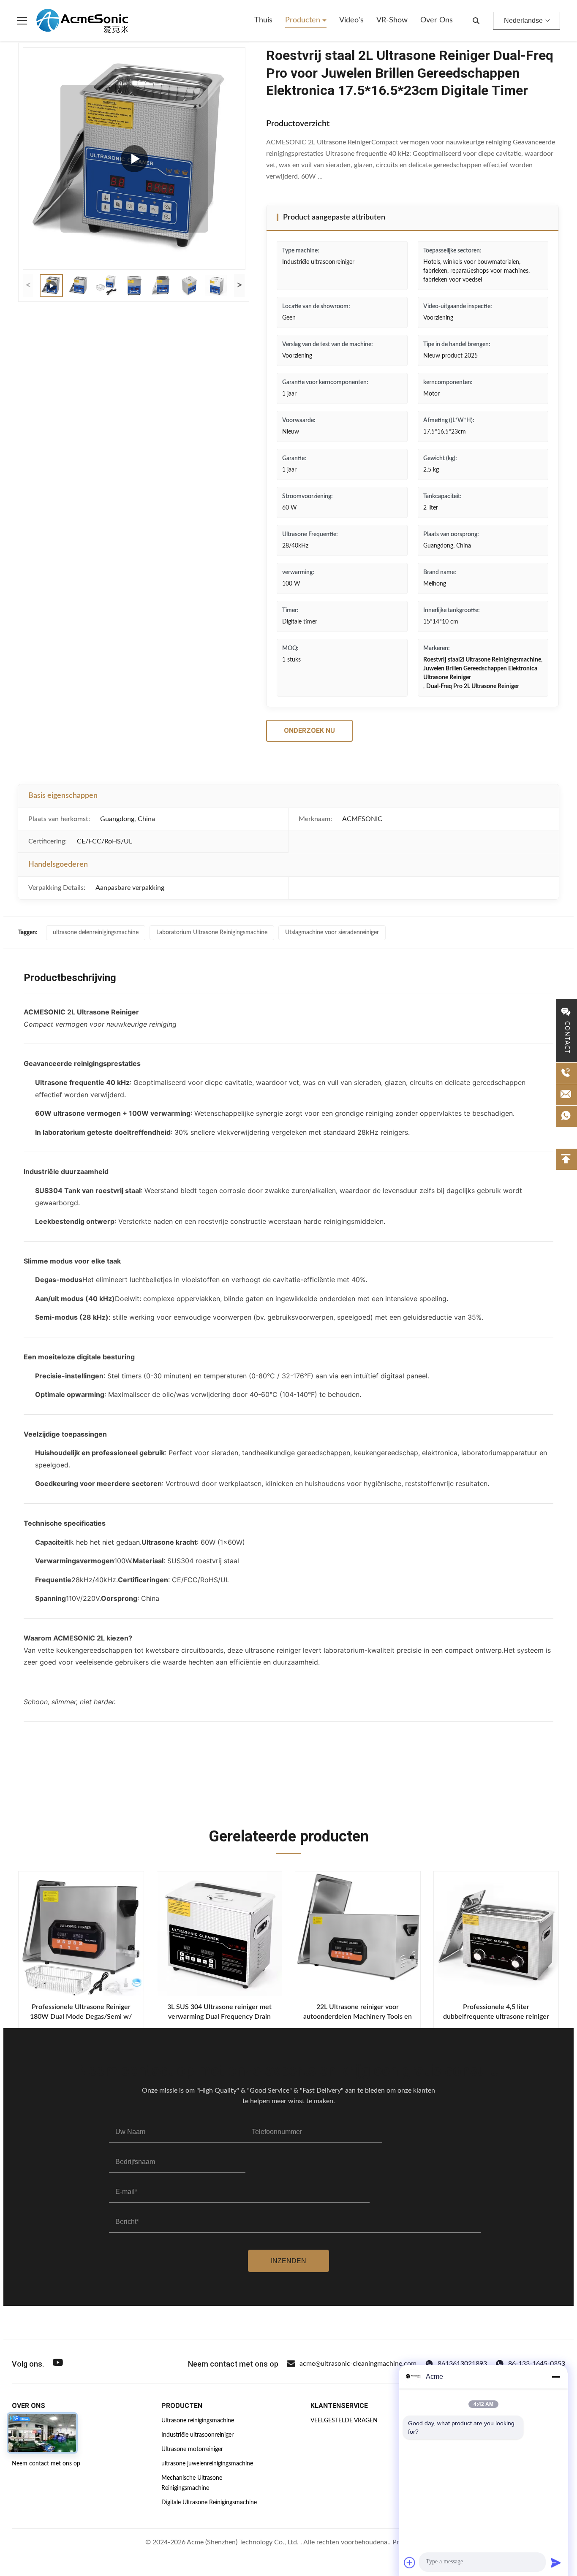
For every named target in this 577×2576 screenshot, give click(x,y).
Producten (304, 20)
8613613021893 (462, 2364)
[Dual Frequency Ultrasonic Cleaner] (134, 159)
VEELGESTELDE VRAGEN (344, 2421)
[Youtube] (58, 2364)
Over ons (437, 20)
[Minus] (556, 2377)
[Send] (556, 2562)
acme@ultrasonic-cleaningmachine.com (358, 2364)
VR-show (392, 20)
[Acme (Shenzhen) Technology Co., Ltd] (82, 21)
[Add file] (410, 2562)
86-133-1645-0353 (537, 2364)
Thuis (263, 20)
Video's (351, 20)
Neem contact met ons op (46, 2464)
